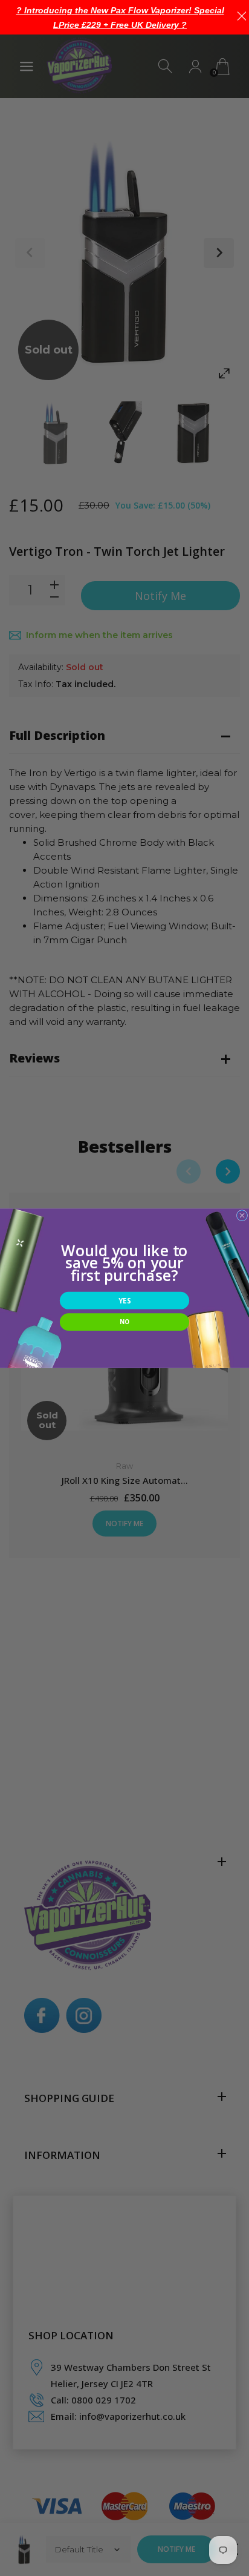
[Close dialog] (242, 1215)
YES (124, 1300)
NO (124, 1322)
